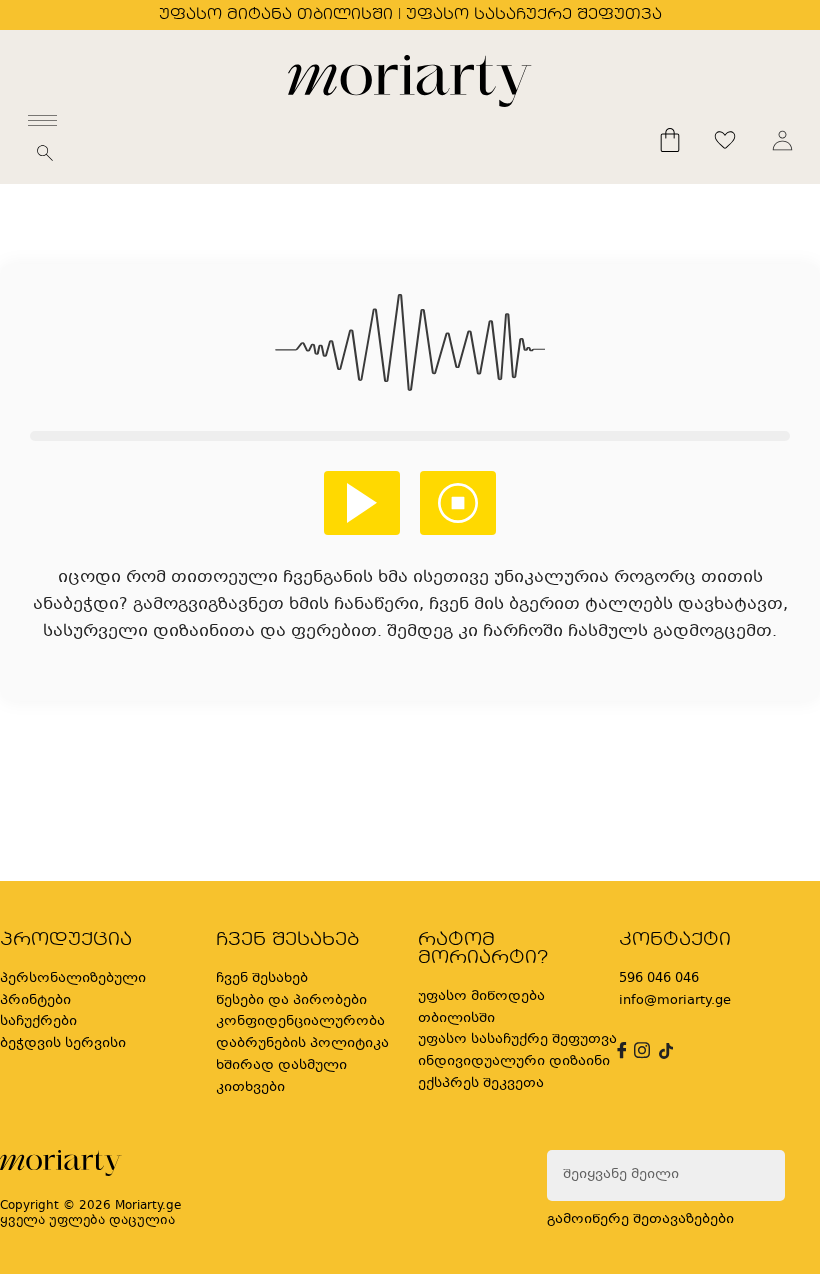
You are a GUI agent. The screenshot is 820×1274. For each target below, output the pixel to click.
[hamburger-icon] (42, 120)
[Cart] (670, 140)
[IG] (639, 1050)
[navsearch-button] (45, 159)
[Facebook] (619, 1050)
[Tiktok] (664, 1051)
